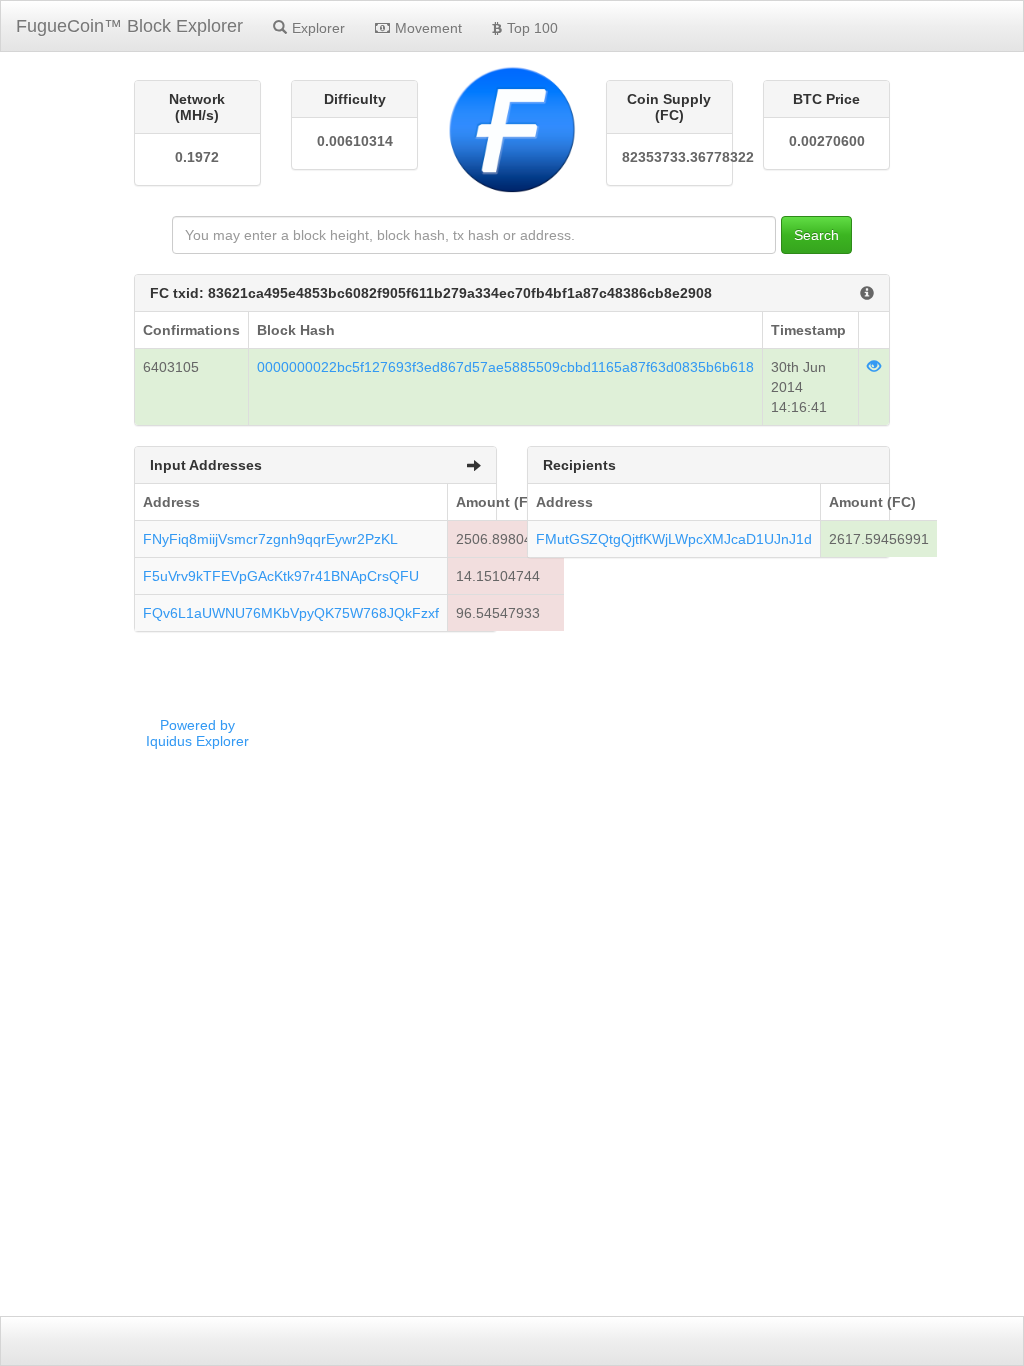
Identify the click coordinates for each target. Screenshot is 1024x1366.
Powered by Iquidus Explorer (197, 733)
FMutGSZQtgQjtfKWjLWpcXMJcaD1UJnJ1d (674, 539)
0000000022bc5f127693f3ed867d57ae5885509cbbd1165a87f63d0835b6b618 (505, 367)
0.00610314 (355, 141)
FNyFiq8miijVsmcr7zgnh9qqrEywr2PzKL (270, 539)
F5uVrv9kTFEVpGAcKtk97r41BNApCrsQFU (281, 576)
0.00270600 (827, 141)
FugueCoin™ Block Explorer (129, 26)
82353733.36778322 (669, 157)
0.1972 (197, 157)
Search (816, 235)
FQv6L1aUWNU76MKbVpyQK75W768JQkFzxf (291, 613)
